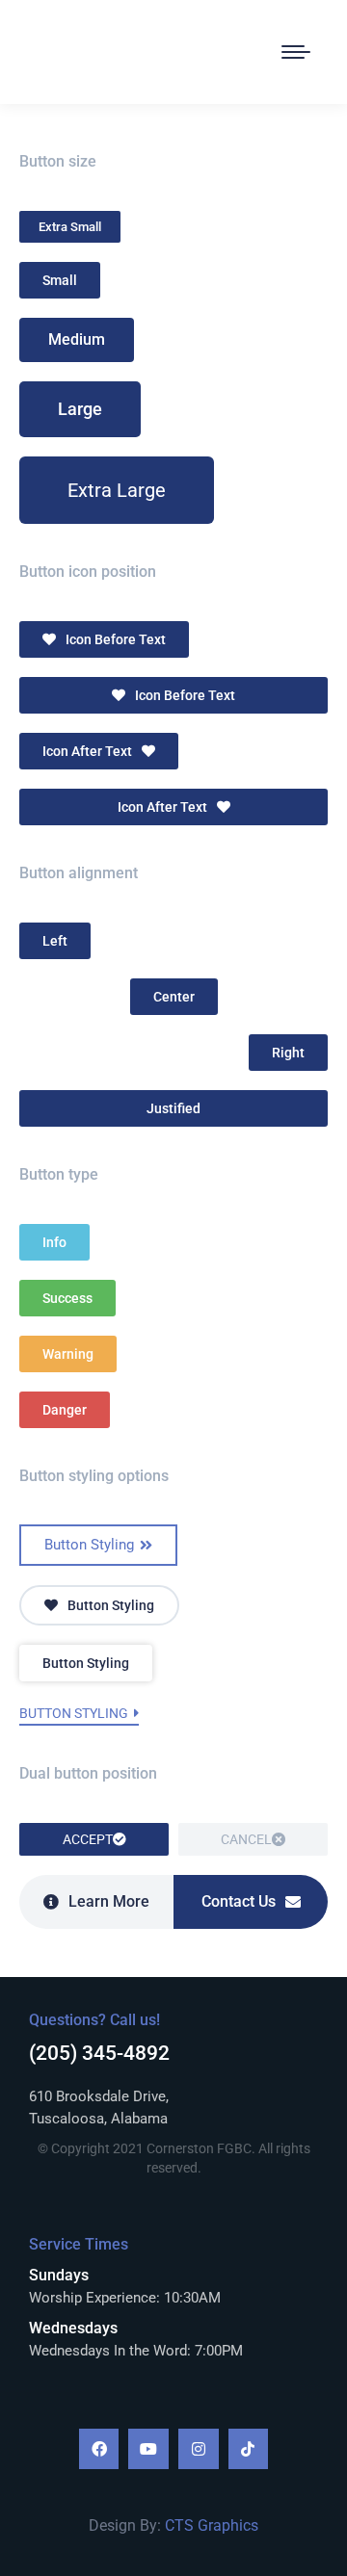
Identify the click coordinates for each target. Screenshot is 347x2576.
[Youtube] (148, 2449)
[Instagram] (199, 2449)
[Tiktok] (249, 2449)
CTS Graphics (212, 2525)
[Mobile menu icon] (296, 52)
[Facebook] (99, 2449)
